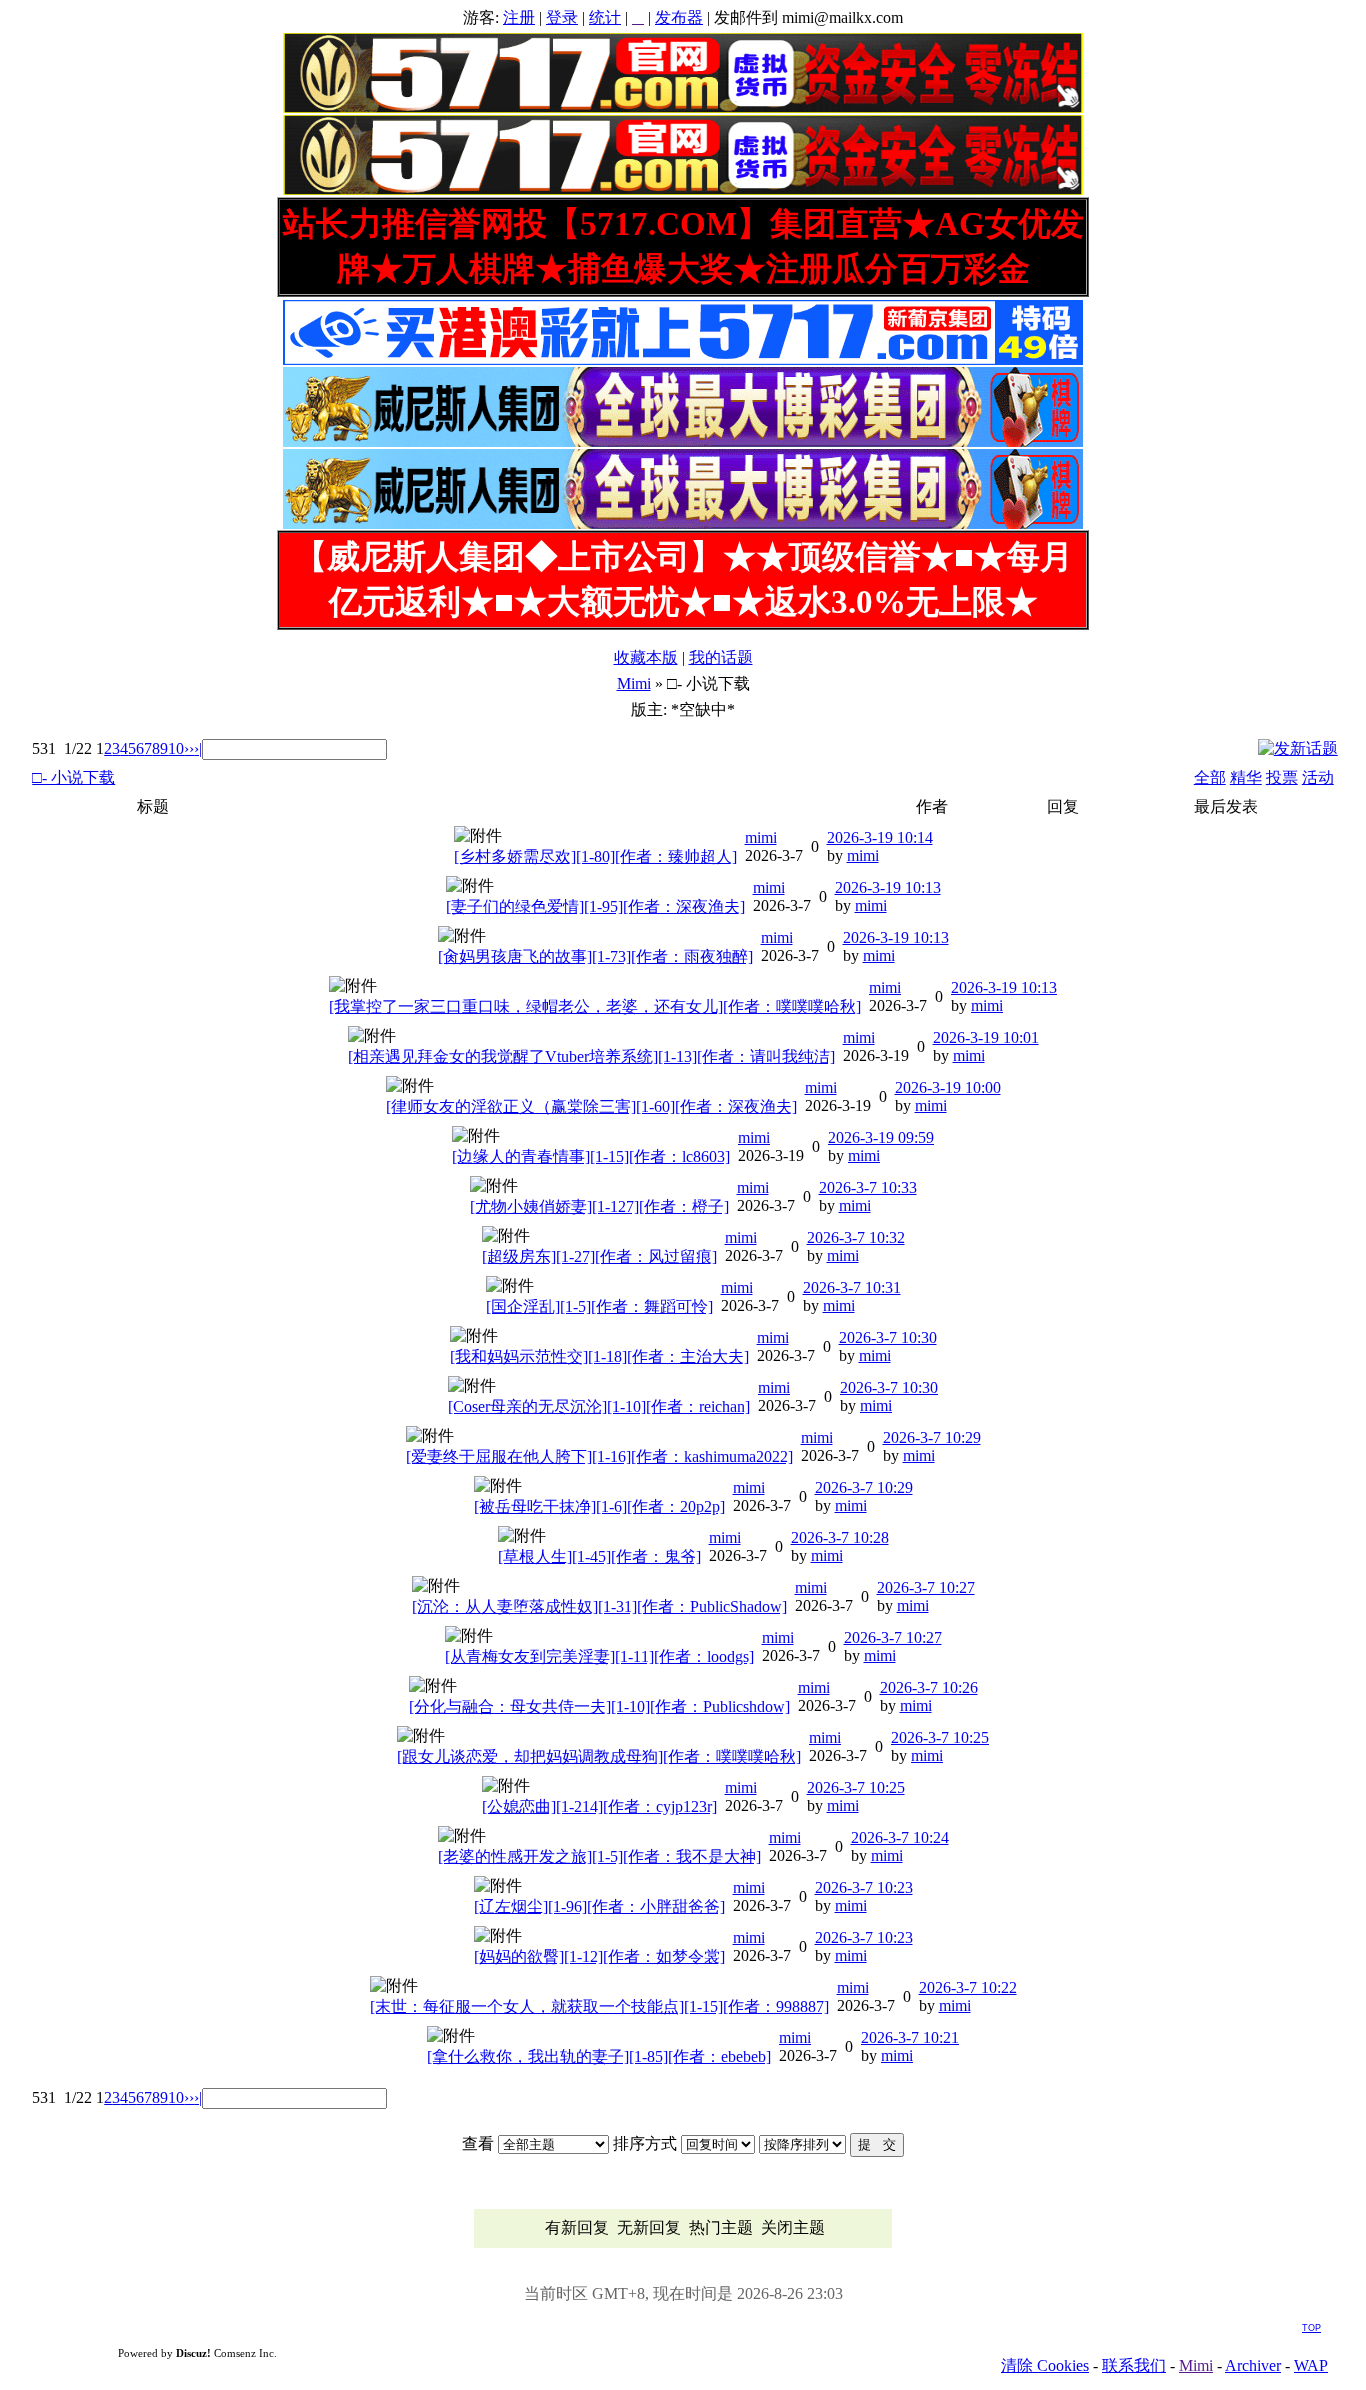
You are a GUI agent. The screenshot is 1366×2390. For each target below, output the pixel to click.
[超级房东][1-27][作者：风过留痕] (599, 1256)
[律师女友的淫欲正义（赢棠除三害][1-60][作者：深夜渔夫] (591, 1106)
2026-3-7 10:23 (864, 1887)
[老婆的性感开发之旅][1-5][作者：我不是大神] (599, 1856)
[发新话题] (1298, 748)
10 (176, 748)
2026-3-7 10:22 (968, 1987)
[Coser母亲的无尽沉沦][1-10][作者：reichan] (599, 1406)
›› (189, 748)
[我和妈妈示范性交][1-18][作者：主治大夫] (599, 1356)
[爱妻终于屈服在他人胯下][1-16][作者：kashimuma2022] (599, 1456)
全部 (1210, 777)
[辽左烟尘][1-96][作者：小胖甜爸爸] (599, 1906)
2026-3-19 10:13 (888, 887)
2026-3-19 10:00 (948, 1087)
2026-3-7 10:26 (929, 1687)
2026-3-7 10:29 (932, 1437)
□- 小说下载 (73, 777)
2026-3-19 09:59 (881, 1137)
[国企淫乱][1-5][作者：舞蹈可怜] (599, 1306)
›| (198, 748)
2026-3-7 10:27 (926, 1587)
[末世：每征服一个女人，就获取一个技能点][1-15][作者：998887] (599, 2006)
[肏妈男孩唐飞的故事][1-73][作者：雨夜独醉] (595, 956)
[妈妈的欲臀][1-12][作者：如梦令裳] (599, 1956)
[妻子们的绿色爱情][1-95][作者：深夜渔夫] (595, 906)
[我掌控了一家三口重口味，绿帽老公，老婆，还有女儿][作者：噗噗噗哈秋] (595, 1006)
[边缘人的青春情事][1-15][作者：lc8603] (591, 1156)
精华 (1246, 777)
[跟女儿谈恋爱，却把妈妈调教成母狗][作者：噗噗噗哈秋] (599, 1756)
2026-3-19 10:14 (880, 837)
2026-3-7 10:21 (910, 2037)
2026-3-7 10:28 (840, 1537)
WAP (1311, 2365)
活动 (1318, 777)
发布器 (679, 17)
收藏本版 (646, 657)
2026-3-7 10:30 (888, 1337)
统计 (605, 17)
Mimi (634, 683)
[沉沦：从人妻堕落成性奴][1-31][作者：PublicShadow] (599, 1606)
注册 (519, 17)
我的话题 (721, 657)
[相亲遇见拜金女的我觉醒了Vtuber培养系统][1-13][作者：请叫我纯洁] (591, 1056)
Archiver (1253, 2365)
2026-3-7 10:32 (856, 1237)
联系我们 (1134, 2365)
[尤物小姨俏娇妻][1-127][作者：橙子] (599, 1206)
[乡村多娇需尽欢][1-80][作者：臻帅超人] (595, 856)
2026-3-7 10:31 (852, 1287)
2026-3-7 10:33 (868, 1187)
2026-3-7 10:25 (940, 1737)
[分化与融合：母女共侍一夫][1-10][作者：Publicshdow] (599, 1706)
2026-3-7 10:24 (900, 1837)
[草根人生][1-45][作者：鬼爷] (599, 1556)
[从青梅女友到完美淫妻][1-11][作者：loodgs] (599, 1656)
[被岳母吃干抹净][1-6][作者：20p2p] (599, 1506)
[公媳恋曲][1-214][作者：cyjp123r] (599, 1806)
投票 (1282, 777)
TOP (1311, 2328)
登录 (562, 17)
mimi (761, 837)
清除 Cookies (1045, 2365)
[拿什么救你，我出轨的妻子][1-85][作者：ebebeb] (599, 2056)
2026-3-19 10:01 (986, 1037)
